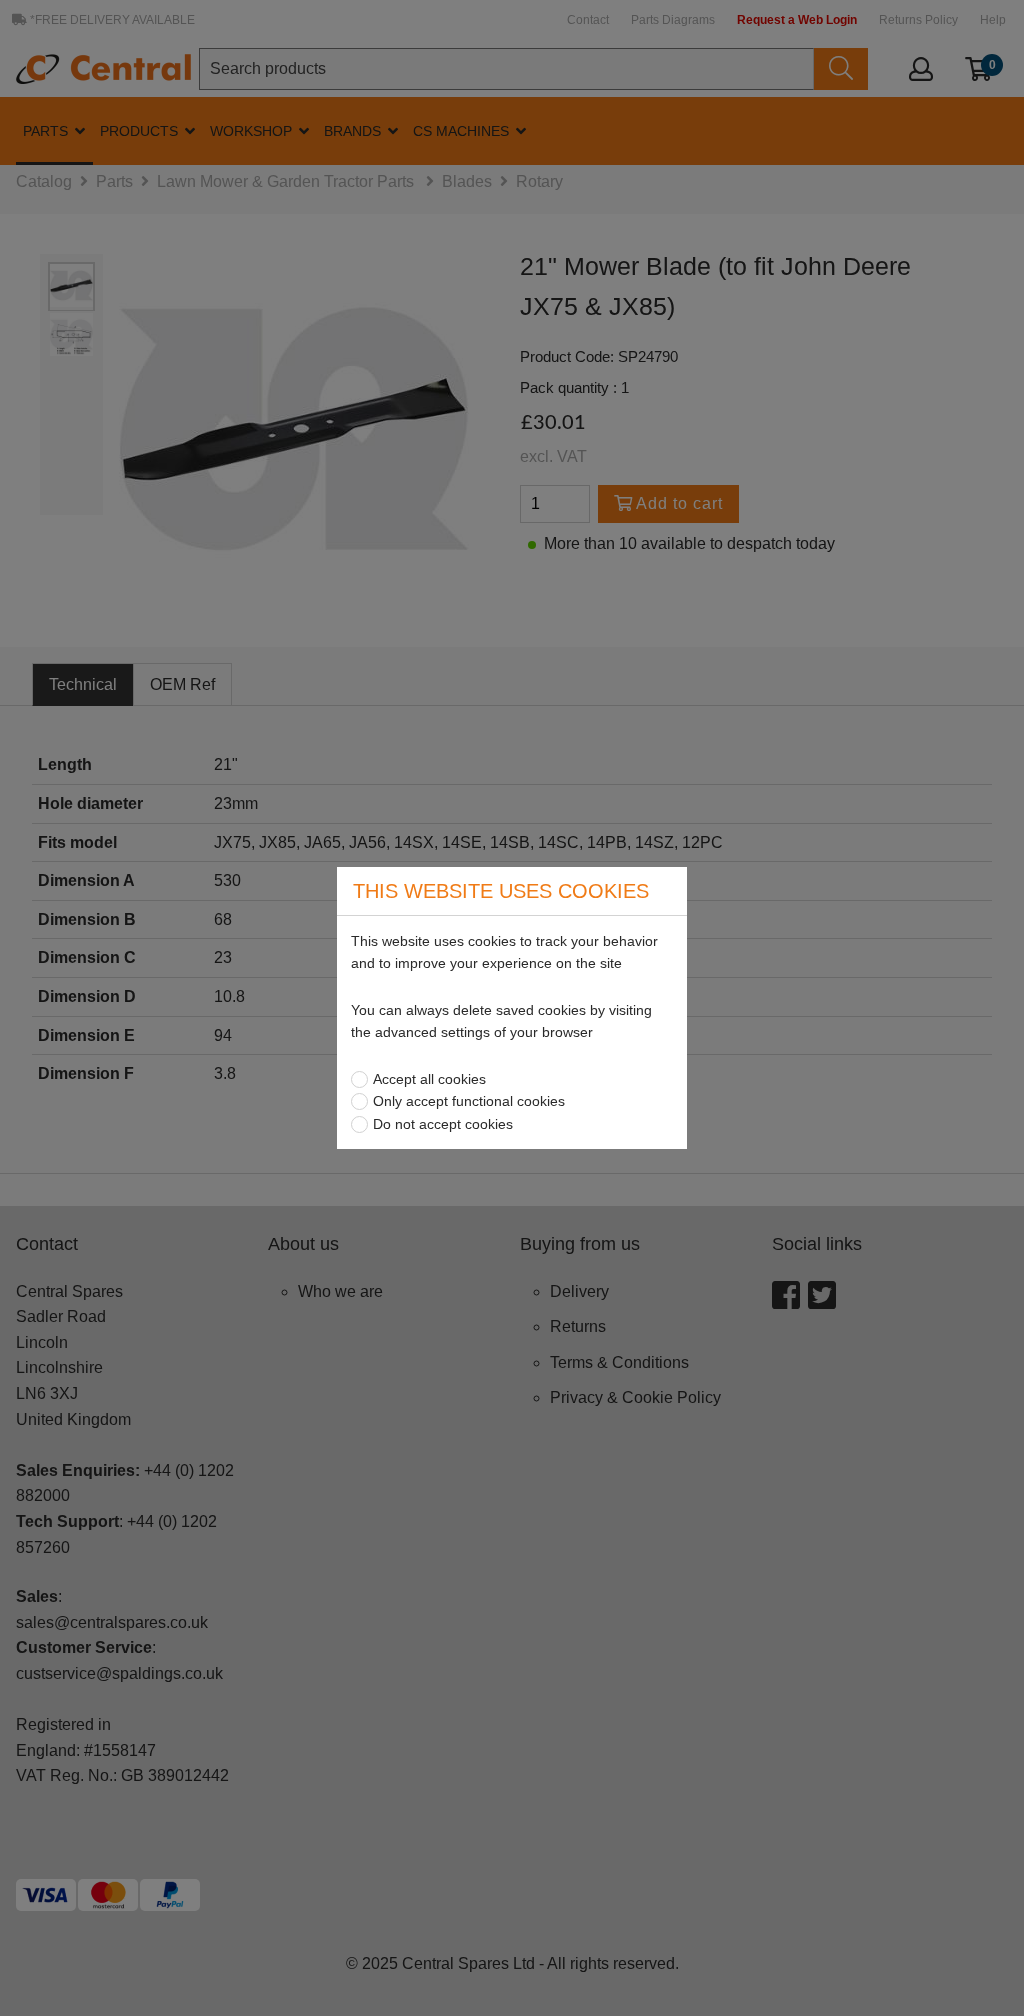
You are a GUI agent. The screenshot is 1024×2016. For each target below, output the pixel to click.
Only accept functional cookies (469, 1101)
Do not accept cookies (443, 1124)
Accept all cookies (429, 1079)
